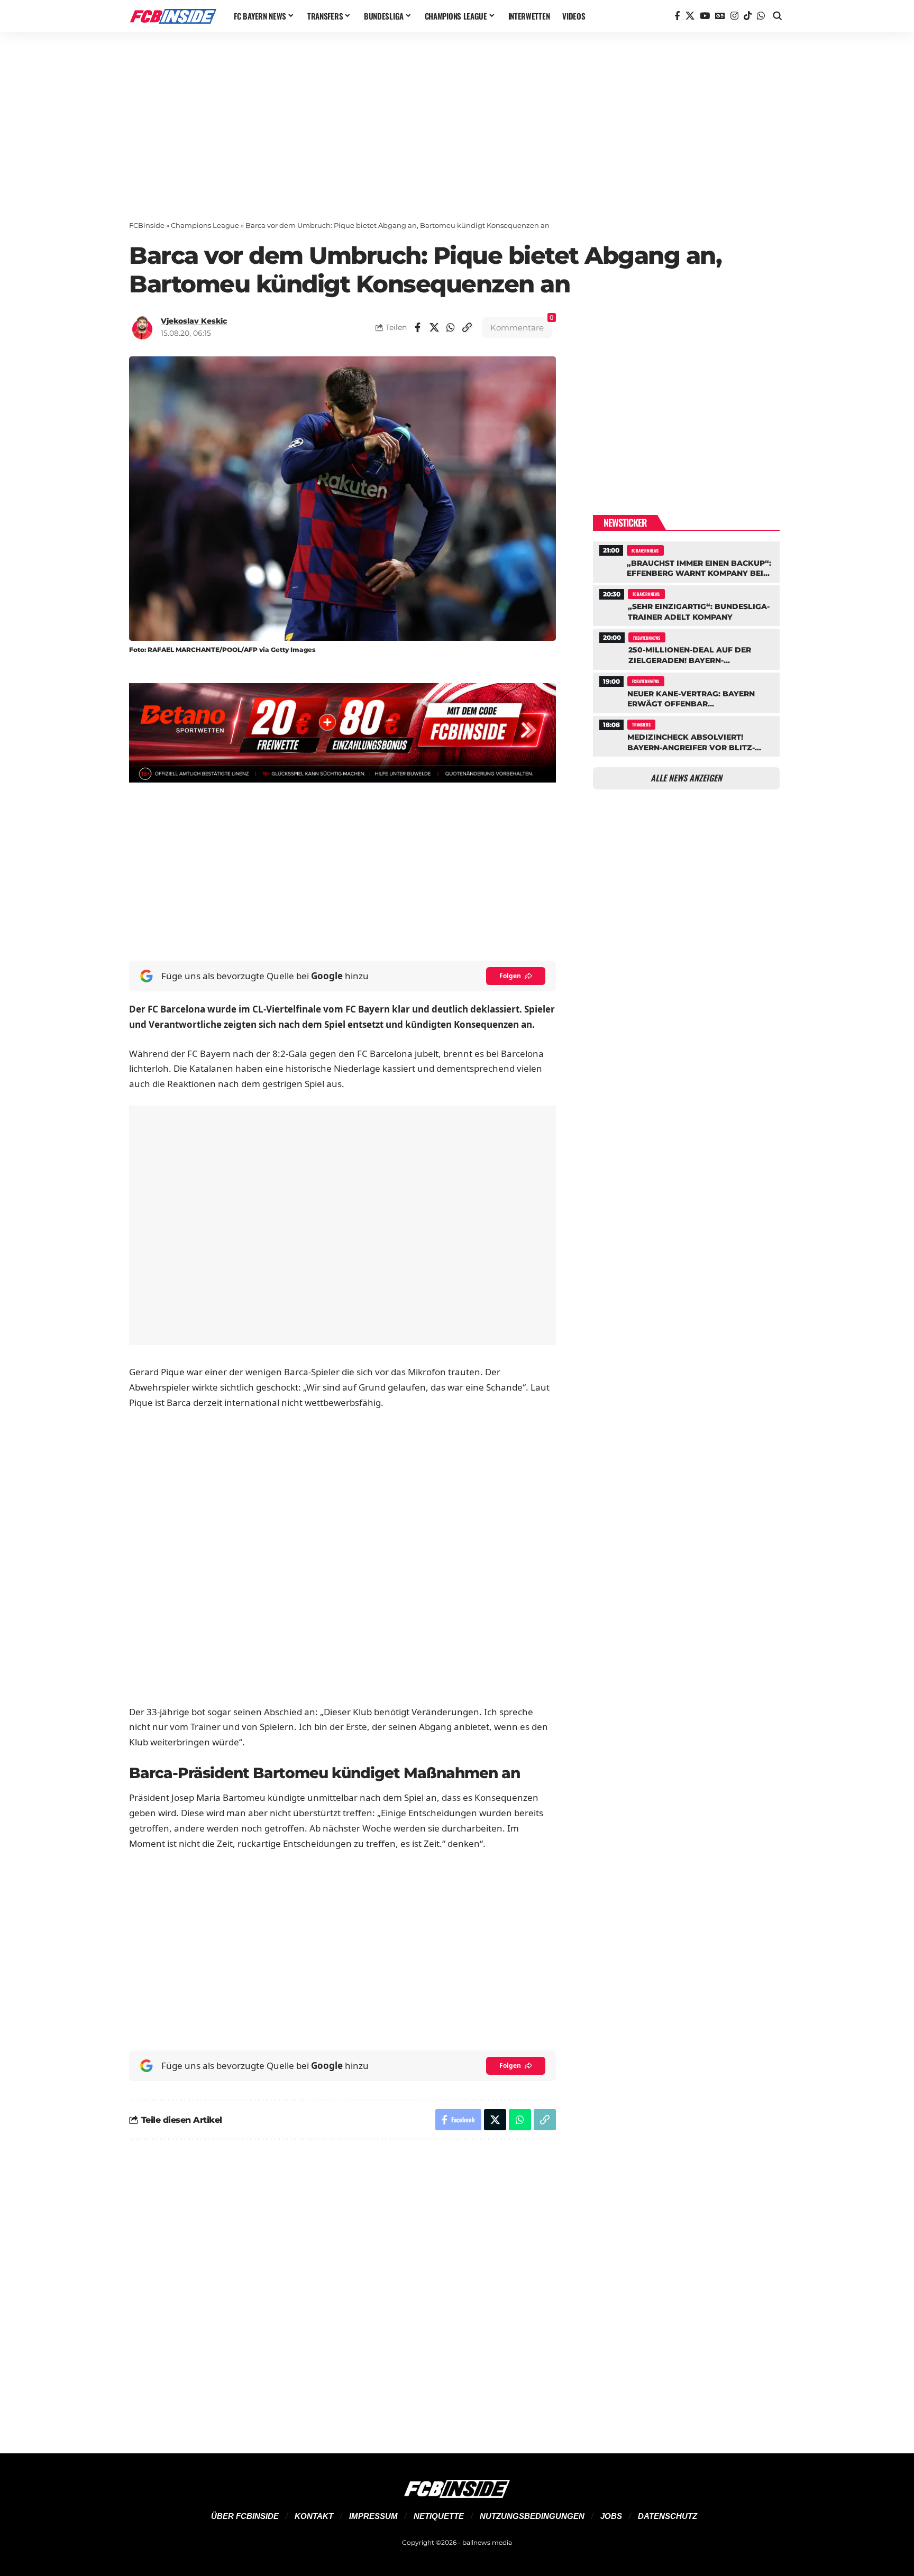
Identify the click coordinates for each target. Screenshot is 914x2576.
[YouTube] (705, 16)
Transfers (641, 724)
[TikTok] (748, 16)
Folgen (510, 976)
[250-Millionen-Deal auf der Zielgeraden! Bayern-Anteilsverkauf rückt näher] (686, 648)
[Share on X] (434, 327)
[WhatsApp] (761, 16)
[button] (778, 16)
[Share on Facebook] (418, 327)
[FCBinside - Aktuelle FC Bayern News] (173, 16)
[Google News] (720, 16)
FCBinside (147, 225)
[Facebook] (677, 16)
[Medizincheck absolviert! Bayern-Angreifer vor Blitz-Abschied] (686, 735)
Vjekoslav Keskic (194, 321)
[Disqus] (342, 2290)
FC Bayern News (645, 550)
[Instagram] (734, 16)
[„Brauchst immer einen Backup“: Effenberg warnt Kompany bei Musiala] (686, 560)
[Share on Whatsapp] (451, 327)
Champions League (205, 225)
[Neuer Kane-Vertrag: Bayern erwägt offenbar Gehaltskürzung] (686, 692)
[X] (690, 16)
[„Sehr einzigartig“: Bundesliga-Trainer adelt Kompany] (686, 604)
